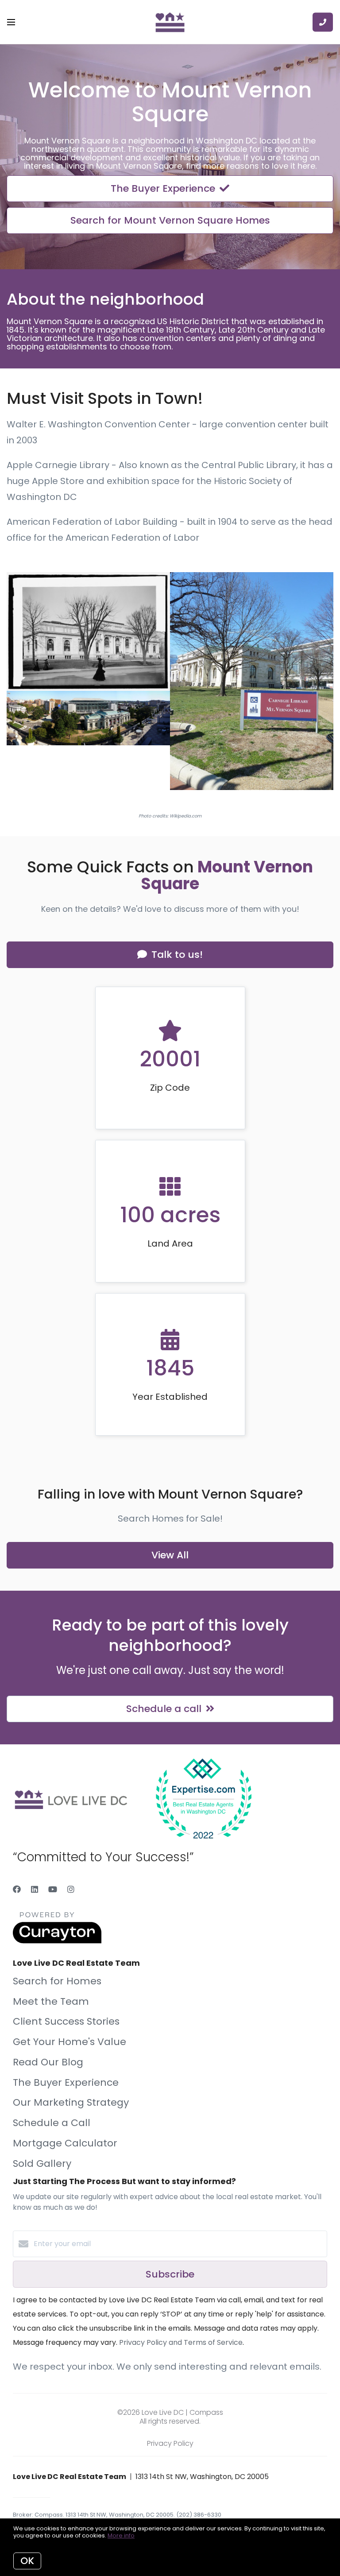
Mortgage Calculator (65, 2143)
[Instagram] (71, 1889)
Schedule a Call (52, 2123)
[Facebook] (17, 1889)
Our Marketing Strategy (71, 2102)
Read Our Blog (48, 2062)
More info (121, 2535)
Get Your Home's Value (70, 2042)
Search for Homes (57, 1981)
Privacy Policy (170, 2443)
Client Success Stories (66, 2021)
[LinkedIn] (35, 1889)
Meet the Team (51, 2001)
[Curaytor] (57, 1941)
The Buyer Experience (66, 2082)
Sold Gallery (42, 2163)
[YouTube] (53, 1889)
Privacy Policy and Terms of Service (181, 2342)
